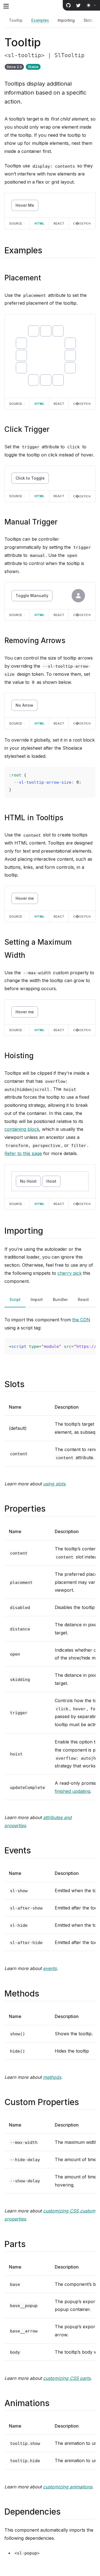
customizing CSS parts (67, 2378)
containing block (22, 1129)
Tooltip (16, 20)
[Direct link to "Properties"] (50, 1509)
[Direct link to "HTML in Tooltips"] (68, 818)
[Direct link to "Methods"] (44, 1993)
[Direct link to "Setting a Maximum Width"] (30, 955)
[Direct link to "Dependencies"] (65, 2512)
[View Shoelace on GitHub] (68, 5)
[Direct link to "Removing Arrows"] (70, 640)
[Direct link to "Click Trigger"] (54, 429)
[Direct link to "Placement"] (45, 278)
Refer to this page (23, 1153)
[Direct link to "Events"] (36, 1850)
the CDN (81, 1320)
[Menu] (6, 6)
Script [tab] (15, 1299)
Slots (88, 20)
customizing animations (68, 2487)
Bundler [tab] (60, 1299)
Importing (66, 20)
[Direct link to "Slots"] (29, 1384)
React (59, 223)
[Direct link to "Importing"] (48, 1231)
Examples (40, 20)
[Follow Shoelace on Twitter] (78, 5)
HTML (39, 223)
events (50, 1968)
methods (52, 2077)
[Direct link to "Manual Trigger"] (62, 522)
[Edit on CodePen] (82, 223)
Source (16, 223)
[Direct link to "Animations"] (54, 2403)
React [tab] (83, 1299)
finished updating (72, 1791)
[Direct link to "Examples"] (47, 250)
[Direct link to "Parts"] (30, 2244)
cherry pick (70, 1273)
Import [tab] (37, 1299)
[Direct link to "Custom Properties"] (84, 2102)
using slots (54, 1484)
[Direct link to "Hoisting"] (38, 1056)
